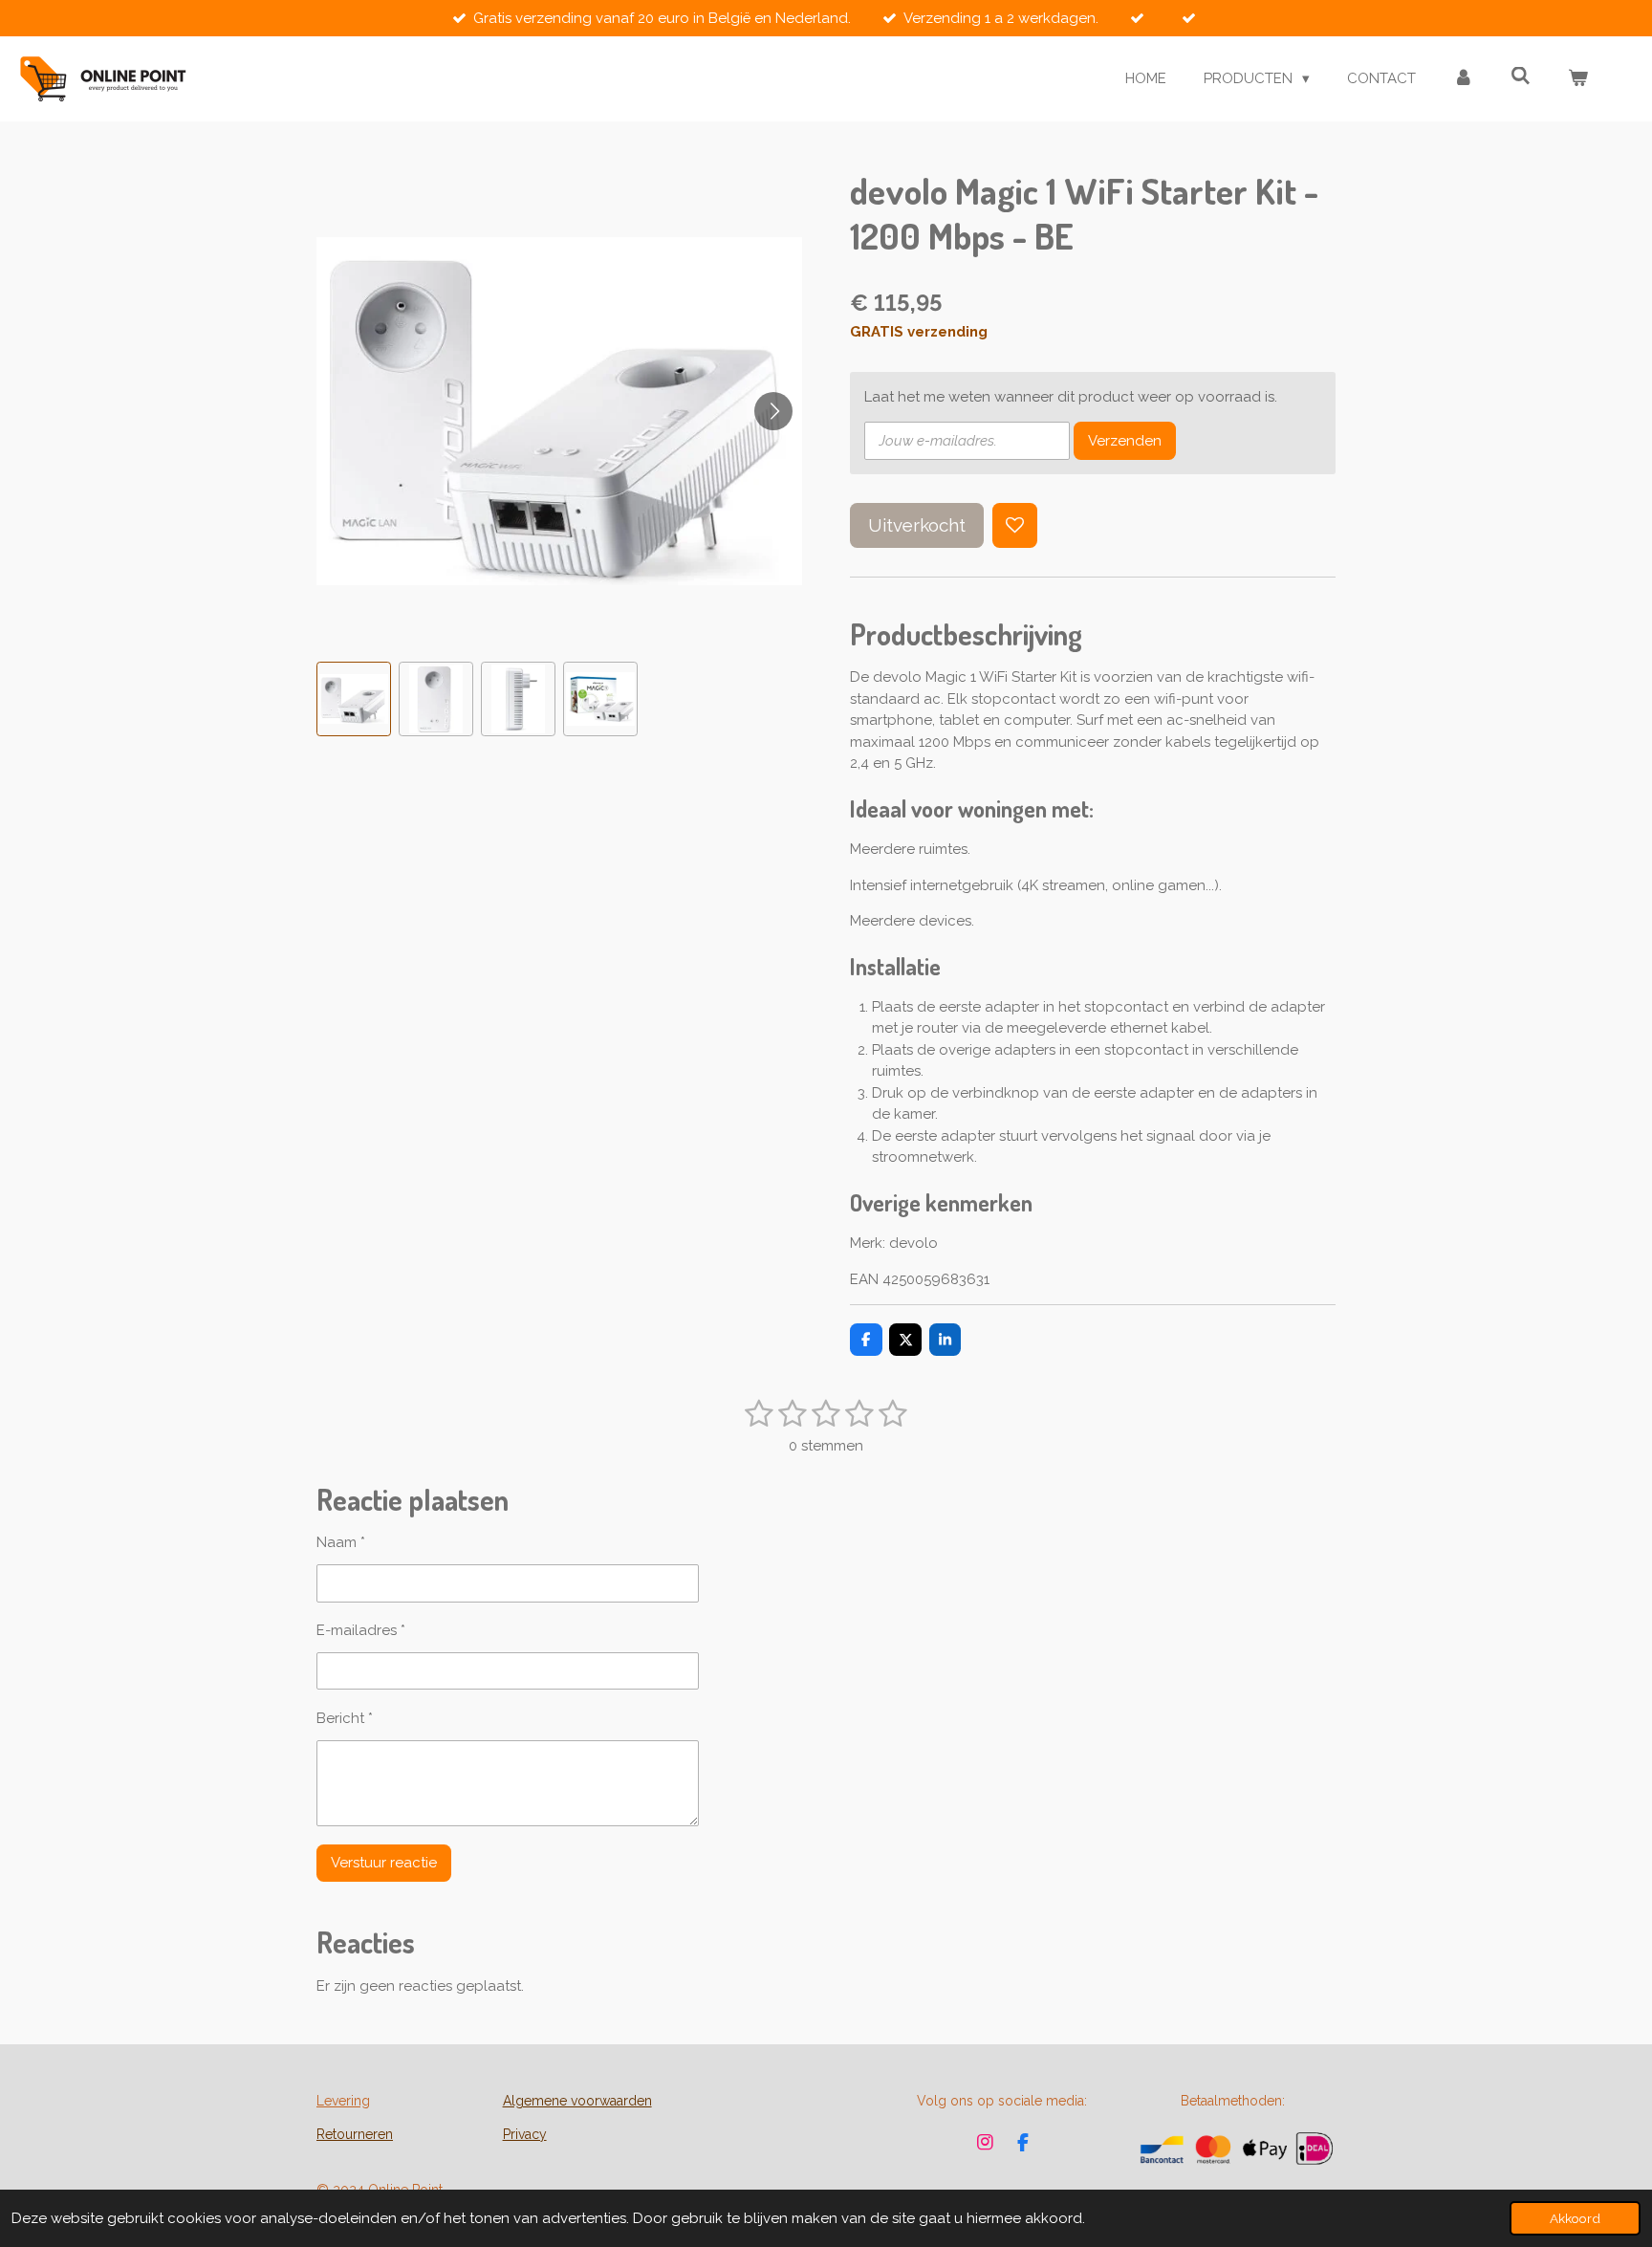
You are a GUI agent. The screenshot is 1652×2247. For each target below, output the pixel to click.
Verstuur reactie (384, 1863)
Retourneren (355, 2134)
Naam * (341, 1542)
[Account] (1463, 79)
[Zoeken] (1521, 76)
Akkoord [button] (1575, 2218)
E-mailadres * (361, 1630)
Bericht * (345, 1718)
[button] (354, 699)
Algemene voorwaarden (577, 2101)
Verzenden (1125, 441)
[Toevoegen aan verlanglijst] (1015, 525)
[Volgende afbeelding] (773, 411)
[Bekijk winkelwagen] (1578, 79)
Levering (343, 2101)
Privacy (525, 2134)
